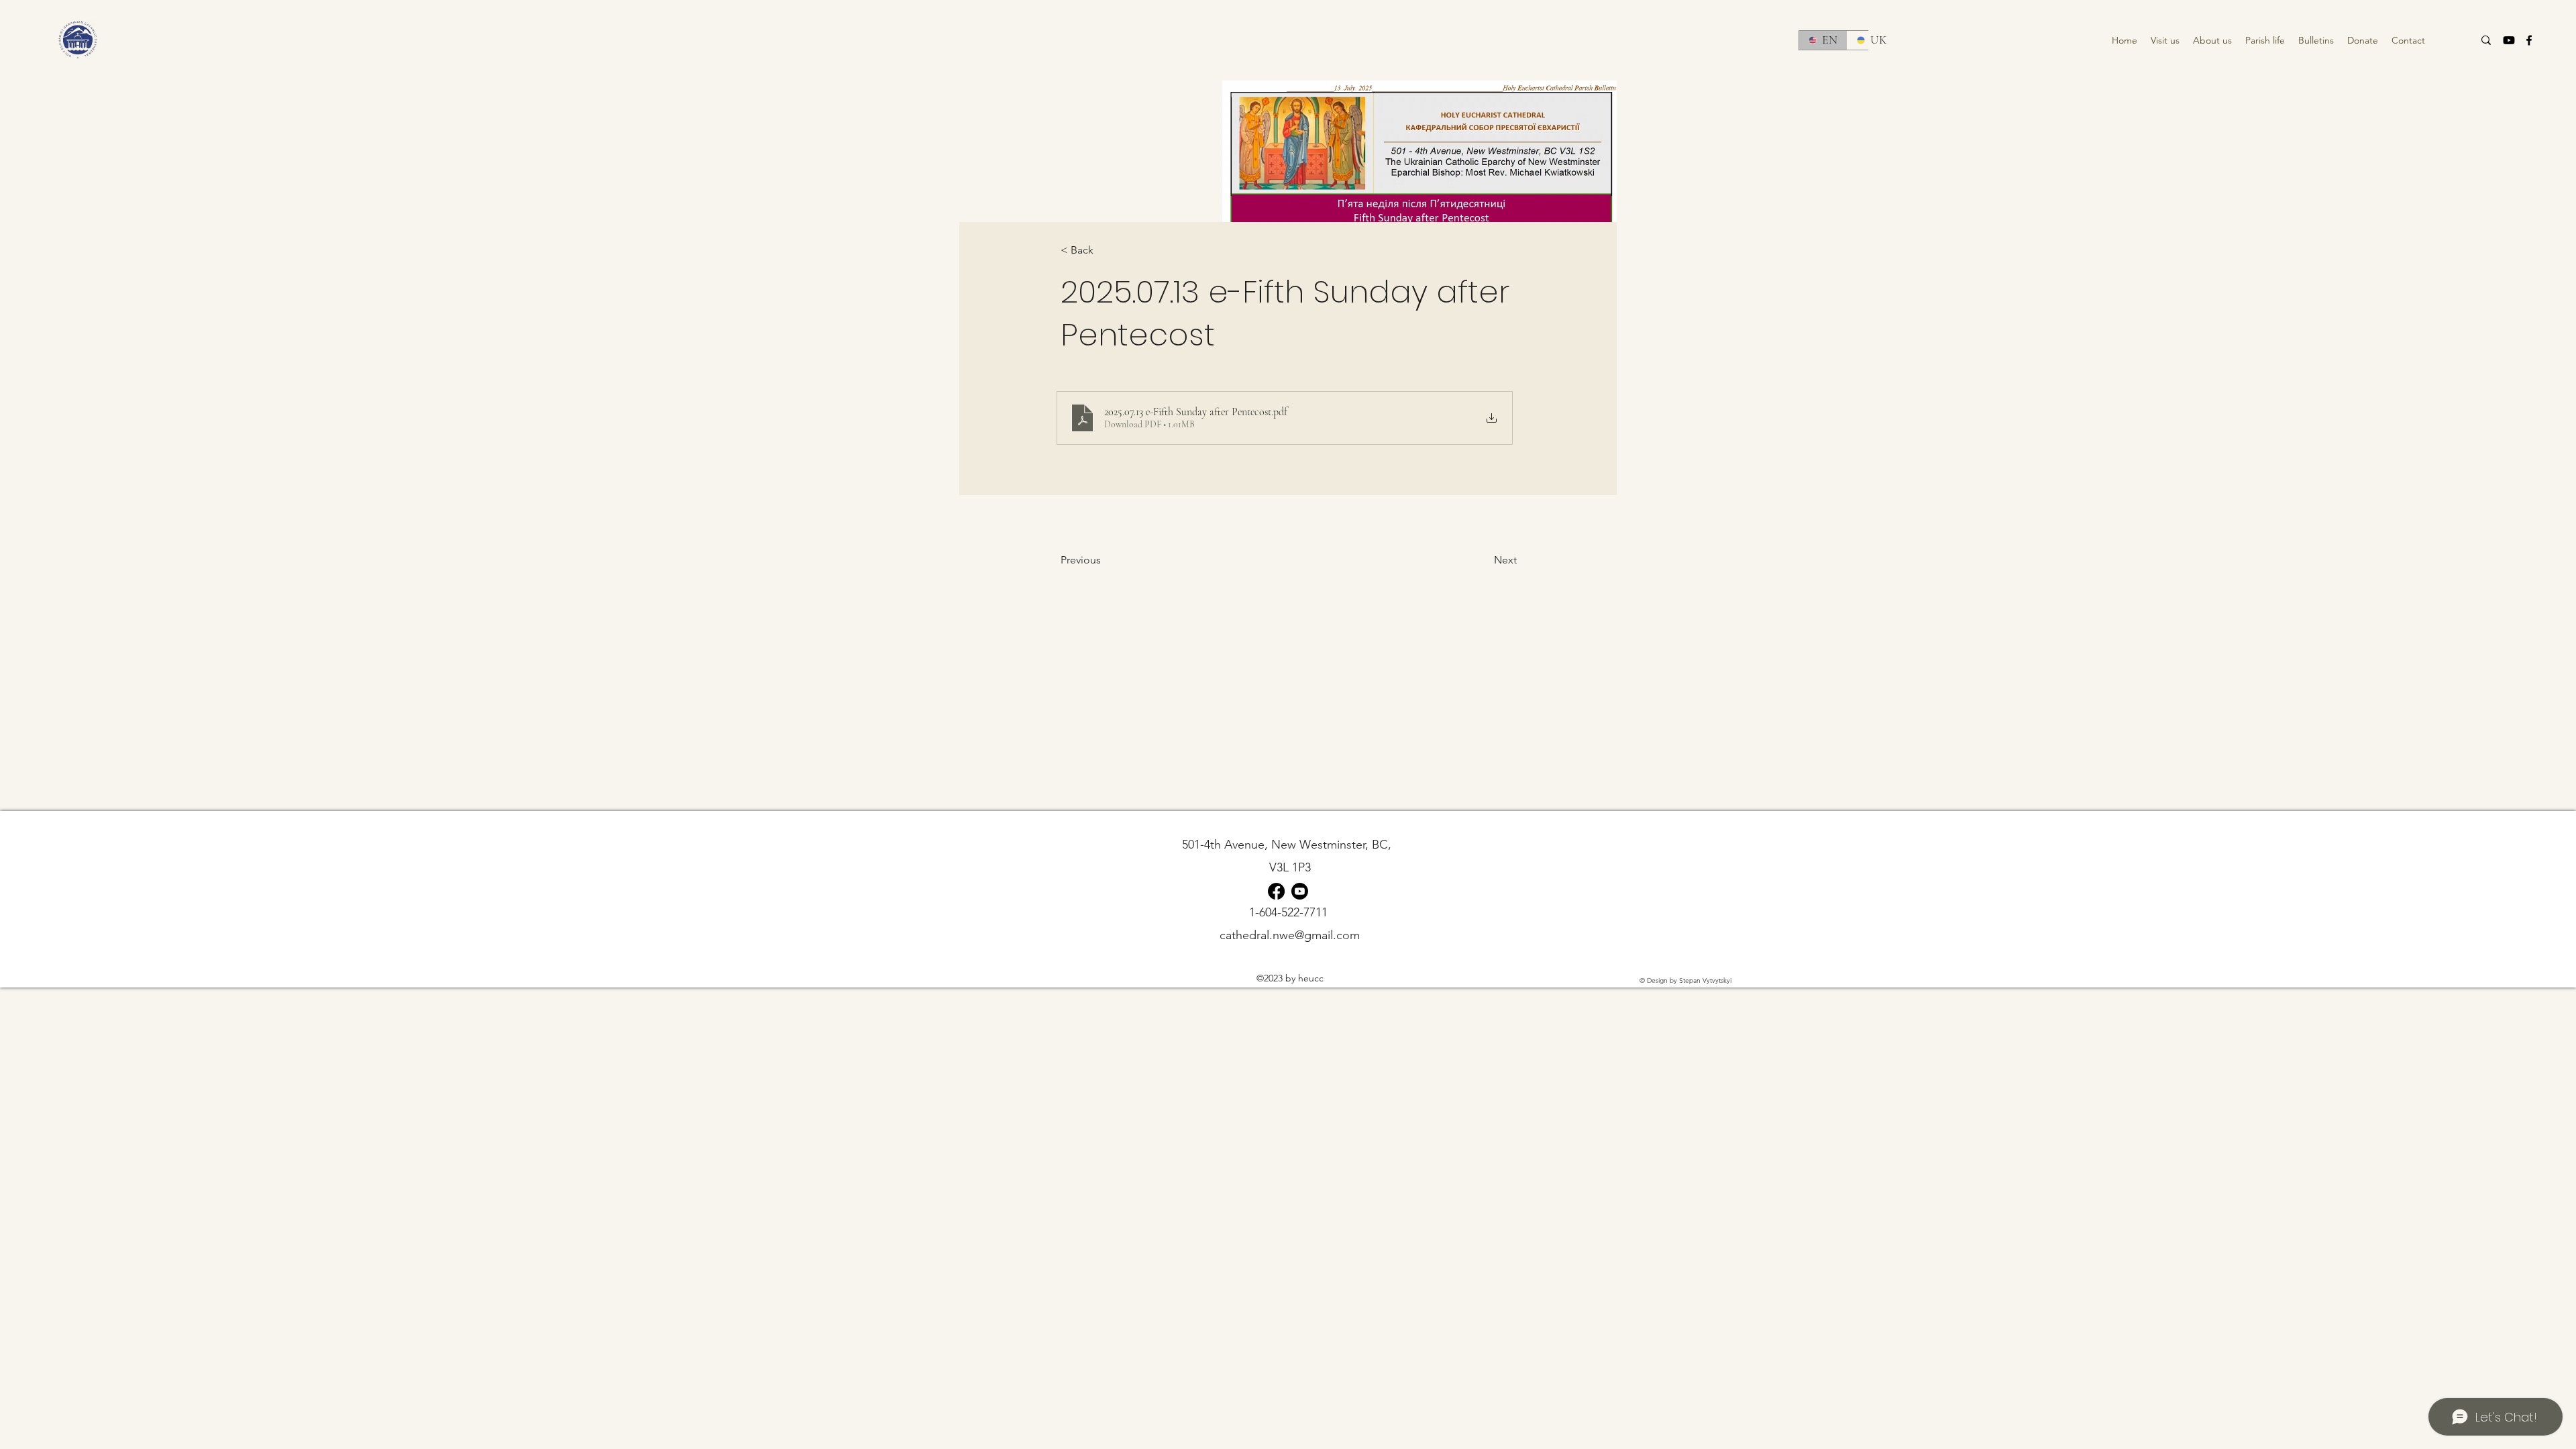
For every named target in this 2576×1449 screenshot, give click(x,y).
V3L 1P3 (1290, 867)
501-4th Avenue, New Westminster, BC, (1290, 845)
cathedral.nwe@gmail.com (1290, 935)
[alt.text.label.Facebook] (2529, 40)
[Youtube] (2509, 40)
